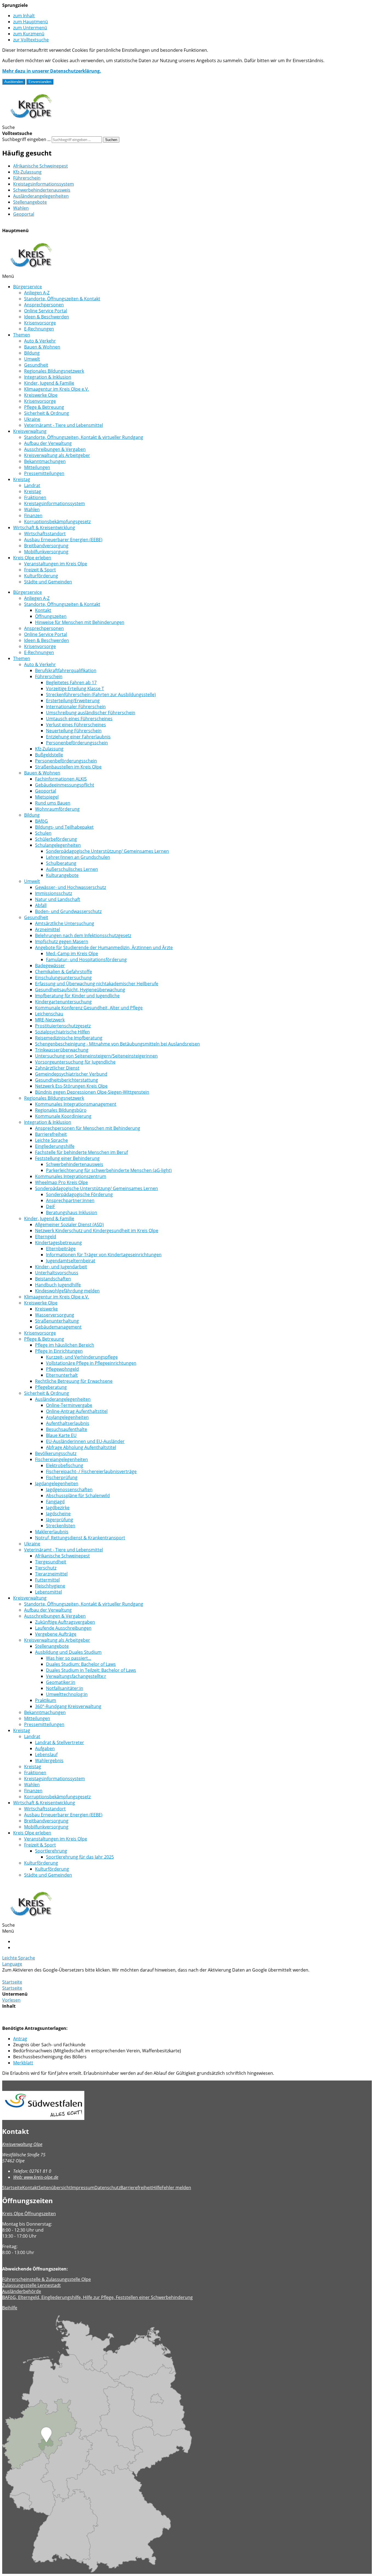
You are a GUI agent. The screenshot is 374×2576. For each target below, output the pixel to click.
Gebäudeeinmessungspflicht (65, 785)
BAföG (41, 821)
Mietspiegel (47, 797)
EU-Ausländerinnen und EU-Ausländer (85, 1441)
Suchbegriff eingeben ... (26, 139)
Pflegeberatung (51, 1387)
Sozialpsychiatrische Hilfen (62, 1032)
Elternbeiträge (61, 1249)
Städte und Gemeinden (48, 582)
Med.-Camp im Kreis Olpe (72, 953)
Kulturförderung (41, 576)
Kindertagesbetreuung (58, 1243)
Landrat (32, 485)
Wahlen (21, 208)
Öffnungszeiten (51, 616)
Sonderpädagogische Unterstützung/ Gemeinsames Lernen (107, 851)
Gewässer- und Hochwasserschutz (71, 887)
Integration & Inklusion (48, 377)
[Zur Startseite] (31, 121)
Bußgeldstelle (49, 755)
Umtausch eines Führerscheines (79, 719)
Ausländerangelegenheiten (41, 196)
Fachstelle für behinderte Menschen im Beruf (81, 1152)
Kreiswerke (46, 1309)
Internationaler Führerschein (76, 707)
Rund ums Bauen (53, 803)
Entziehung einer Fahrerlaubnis (78, 737)
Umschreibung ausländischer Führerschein (91, 713)
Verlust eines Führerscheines (76, 725)
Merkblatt (23, 2063)
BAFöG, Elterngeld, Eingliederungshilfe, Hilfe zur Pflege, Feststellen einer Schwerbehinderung (97, 2297)
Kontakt (43, 610)
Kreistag (22, 479)
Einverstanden (40, 82)
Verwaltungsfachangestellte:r (76, 1676)
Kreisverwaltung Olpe (22, 2144)
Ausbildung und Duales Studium (68, 1652)
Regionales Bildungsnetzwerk (54, 371)
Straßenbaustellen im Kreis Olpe (68, 767)
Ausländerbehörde (22, 2291)
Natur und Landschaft (58, 899)
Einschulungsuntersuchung (63, 978)
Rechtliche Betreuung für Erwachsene (74, 1381)
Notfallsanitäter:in (65, 1688)
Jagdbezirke (58, 1508)
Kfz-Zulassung (27, 172)
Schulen (43, 833)
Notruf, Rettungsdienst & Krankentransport (80, 1538)
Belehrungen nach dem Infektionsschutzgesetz (83, 935)
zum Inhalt (24, 16)
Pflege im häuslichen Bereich (65, 1345)
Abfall (41, 905)
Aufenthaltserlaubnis (68, 1423)
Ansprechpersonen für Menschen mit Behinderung (88, 1128)
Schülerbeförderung (56, 839)
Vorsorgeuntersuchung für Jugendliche (75, 1062)
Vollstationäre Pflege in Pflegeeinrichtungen (91, 1363)
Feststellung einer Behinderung (67, 1158)
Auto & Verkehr (40, 341)
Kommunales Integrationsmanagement (76, 1104)
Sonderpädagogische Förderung (79, 1194)
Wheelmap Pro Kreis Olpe (61, 1182)
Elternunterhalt (62, 1375)
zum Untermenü (30, 28)
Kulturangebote (62, 875)
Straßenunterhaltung (57, 1321)
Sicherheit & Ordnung (47, 413)
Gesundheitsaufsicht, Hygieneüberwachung (80, 990)
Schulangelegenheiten (58, 845)
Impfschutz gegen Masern (62, 941)
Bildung (32, 353)
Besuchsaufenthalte (67, 1429)
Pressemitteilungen (44, 473)
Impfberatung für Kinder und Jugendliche (77, 996)
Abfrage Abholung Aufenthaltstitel (81, 1447)
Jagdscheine (58, 1514)
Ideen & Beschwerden (47, 317)
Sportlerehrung (51, 1851)
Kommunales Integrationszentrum (71, 1176)
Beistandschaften (53, 1279)
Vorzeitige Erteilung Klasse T (75, 688)
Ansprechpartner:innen (70, 1200)
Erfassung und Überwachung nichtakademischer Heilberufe (97, 984)
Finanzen (33, 515)
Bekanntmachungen (45, 461)
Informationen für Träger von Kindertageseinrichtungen (104, 1255)
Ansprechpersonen (44, 305)
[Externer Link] (187, 2106)
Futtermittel (47, 1580)
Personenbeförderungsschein (77, 743)
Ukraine (32, 419)
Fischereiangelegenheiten (61, 1459)
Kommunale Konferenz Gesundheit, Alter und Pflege (89, 1008)
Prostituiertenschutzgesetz (63, 1026)
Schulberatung (61, 863)
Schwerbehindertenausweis (42, 190)
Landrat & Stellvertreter (60, 1742)
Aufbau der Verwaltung (48, 443)
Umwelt (32, 359)
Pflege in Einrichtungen (59, 1351)
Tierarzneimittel (51, 1574)
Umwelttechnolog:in (67, 1694)
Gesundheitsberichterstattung (67, 1080)
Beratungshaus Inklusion (72, 1212)
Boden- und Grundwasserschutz (68, 911)
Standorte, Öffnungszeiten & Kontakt (62, 299)
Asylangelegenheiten (67, 1417)
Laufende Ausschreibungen (63, 1628)
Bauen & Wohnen (42, 347)
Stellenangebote (30, 202)
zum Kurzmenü (29, 34)
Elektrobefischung (65, 1465)
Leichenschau (49, 1014)
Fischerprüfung (62, 1477)
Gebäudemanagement (58, 1327)
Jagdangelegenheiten (57, 1483)
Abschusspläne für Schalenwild (78, 1496)
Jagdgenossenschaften (69, 1489)
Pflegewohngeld (62, 1369)
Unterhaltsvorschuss (57, 1273)
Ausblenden (14, 82)
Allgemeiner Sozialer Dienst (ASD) (69, 1224)
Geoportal (24, 214)
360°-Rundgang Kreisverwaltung (68, 1706)
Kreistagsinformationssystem (44, 184)
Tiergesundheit (51, 1562)
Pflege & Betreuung (44, 407)
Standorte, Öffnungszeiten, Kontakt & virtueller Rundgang (84, 437)
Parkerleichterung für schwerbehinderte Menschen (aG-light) (109, 1170)
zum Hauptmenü (31, 22)
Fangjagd (55, 1502)
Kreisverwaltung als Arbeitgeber (57, 455)
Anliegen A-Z (37, 293)
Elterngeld (46, 1237)
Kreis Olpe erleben (32, 558)
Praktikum (46, 1700)
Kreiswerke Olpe (41, 395)
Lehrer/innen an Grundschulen (78, 857)
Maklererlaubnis (52, 1532)
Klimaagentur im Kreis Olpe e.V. (57, 389)
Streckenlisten (61, 1526)
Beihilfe (10, 2308)
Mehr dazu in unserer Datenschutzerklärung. (52, 71)
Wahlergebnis (49, 1760)
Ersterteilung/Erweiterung (73, 701)
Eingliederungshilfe (55, 1146)
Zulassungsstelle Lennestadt (31, 2285)
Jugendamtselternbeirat (71, 1261)
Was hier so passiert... (69, 1658)
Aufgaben (45, 1748)
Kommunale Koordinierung (63, 1116)
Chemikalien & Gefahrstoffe (64, 972)
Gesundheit (36, 365)
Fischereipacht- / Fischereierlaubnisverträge (91, 1471)
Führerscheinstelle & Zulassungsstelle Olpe (47, 2279)
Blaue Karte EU (61, 1435)
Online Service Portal (46, 311)
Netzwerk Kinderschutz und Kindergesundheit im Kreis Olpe (97, 1231)
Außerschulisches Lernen (72, 869)
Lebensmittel (48, 1592)
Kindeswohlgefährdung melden (67, 1291)
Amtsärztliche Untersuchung (65, 923)
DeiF (51, 1206)
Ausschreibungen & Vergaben (55, 449)
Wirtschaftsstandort (45, 534)
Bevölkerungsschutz (56, 1453)
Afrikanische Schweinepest (41, 166)
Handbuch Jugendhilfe (58, 1285)
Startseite (12, 1982)
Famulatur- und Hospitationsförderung (86, 959)
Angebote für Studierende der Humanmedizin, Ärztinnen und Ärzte (104, 947)
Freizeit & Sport (40, 570)
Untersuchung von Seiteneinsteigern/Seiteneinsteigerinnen (96, 1056)
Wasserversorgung (55, 1315)
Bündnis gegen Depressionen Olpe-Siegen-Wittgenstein (92, 1092)
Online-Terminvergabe (69, 1405)
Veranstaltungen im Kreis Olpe (56, 564)
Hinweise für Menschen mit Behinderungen (80, 622)
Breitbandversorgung (46, 546)
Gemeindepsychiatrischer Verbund (71, 1074)
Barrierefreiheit (51, 1134)
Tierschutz (46, 1568)
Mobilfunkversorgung (46, 552)
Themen (22, 335)
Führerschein (27, 178)
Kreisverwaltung (30, 431)
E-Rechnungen (39, 329)
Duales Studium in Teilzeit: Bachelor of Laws (91, 1670)
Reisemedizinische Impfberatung (69, 1038)
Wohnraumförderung (57, 809)
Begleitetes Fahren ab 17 (71, 682)
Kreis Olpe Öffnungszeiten (29, 2214)
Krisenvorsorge (40, 323)
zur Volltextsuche (31, 40)
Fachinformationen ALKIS (61, 779)
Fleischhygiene (50, 1586)
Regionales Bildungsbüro (61, 1110)
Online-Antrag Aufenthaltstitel (77, 1411)
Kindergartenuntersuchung (63, 1002)
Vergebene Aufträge (56, 1634)
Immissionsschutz (54, 893)
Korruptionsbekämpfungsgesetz (57, 521)
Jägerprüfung (60, 1520)
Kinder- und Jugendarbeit (61, 1267)
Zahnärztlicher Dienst (57, 1068)
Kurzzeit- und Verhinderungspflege (82, 1357)
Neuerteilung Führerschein (74, 731)
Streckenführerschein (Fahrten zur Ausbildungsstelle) (101, 695)
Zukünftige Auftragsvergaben (65, 1622)
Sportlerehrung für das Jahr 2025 (80, 1857)
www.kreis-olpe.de (36, 2177)
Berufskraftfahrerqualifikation (66, 670)
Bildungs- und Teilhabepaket (64, 827)
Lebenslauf (46, 1754)
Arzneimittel (48, 929)
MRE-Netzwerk (50, 1020)
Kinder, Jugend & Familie (49, 383)
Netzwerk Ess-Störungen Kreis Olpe (71, 1086)
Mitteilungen (37, 467)
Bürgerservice (28, 287)
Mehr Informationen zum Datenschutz (42, 1976)
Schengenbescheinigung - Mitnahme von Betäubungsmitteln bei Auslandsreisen (117, 1044)
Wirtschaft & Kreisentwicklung (44, 528)
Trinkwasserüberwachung (62, 1050)
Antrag (20, 2039)
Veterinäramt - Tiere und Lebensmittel (64, 425)
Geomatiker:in (61, 1682)
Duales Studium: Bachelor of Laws (81, 1664)
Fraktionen (35, 497)
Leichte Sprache (51, 1140)
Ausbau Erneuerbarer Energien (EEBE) (63, 540)
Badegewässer (50, 966)
